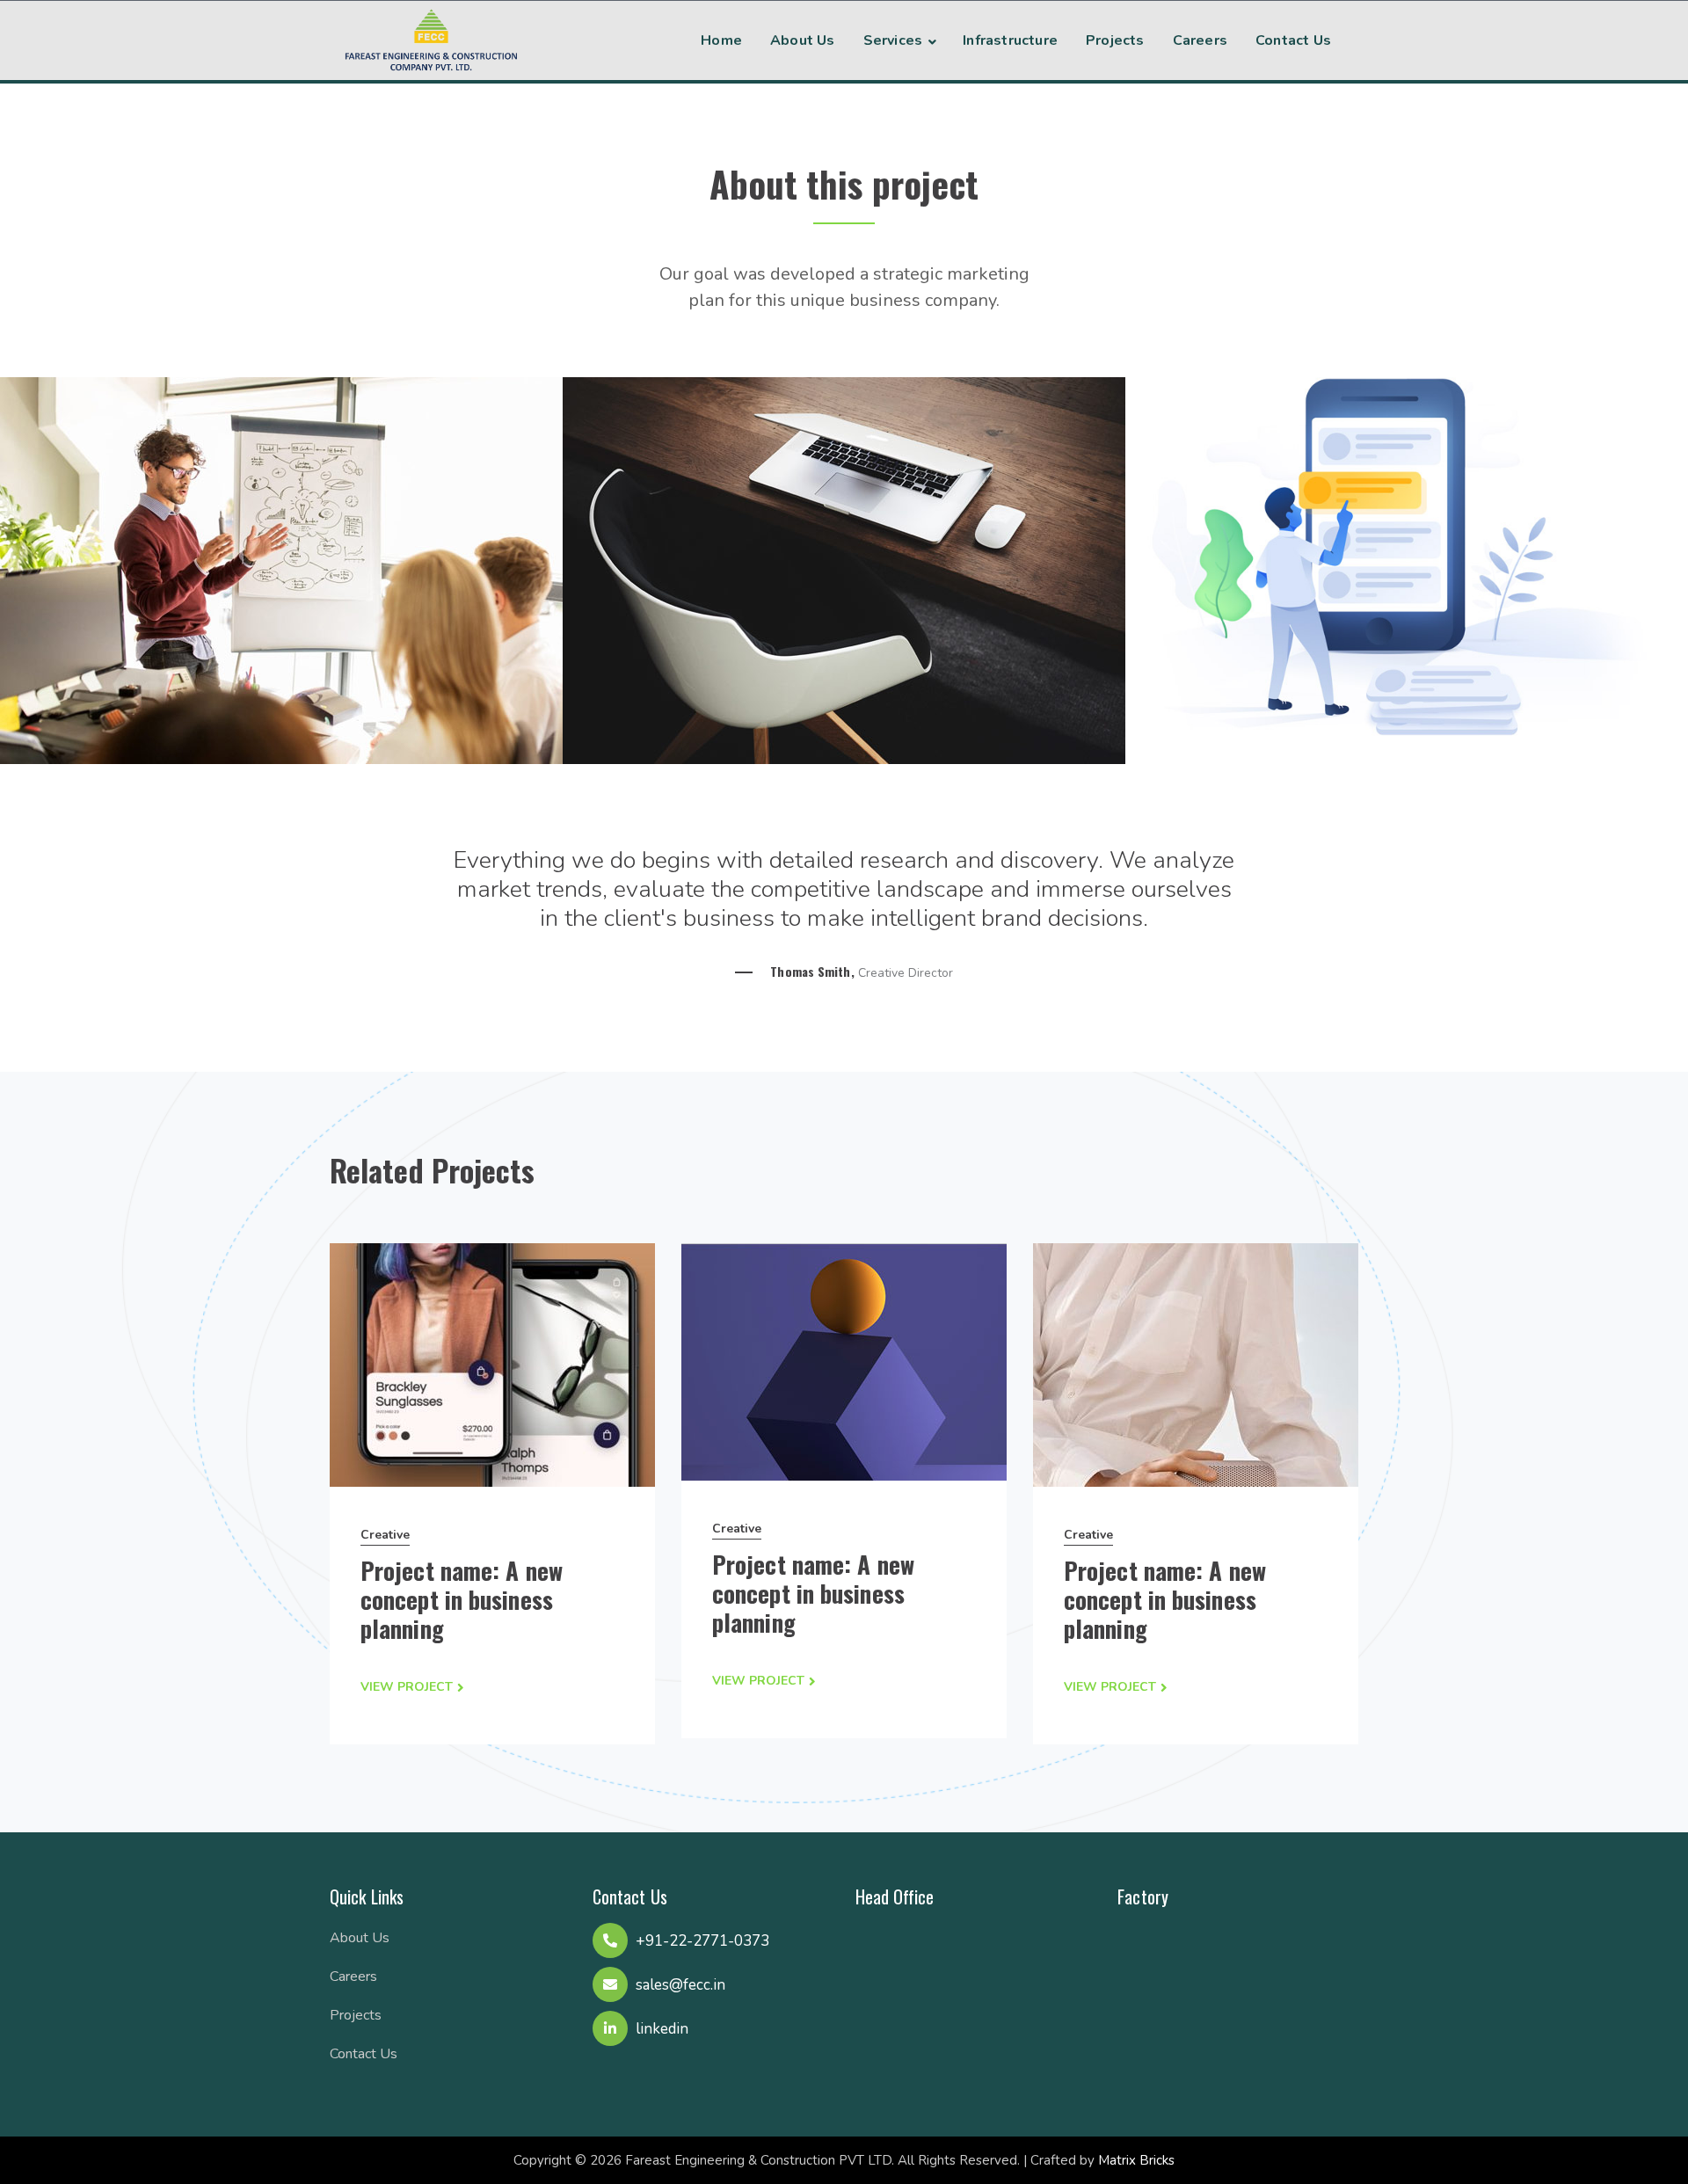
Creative (385, 1535)
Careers (353, 1977)
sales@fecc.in (680, 1985)
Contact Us (364, 2054)
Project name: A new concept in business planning (462, 1599)
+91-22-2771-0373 (702, 1941)
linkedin (662, 2029)
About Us (360, 1938)
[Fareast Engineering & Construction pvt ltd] (431, 38)
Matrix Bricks (1136, 2160)
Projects (356, 2015)
